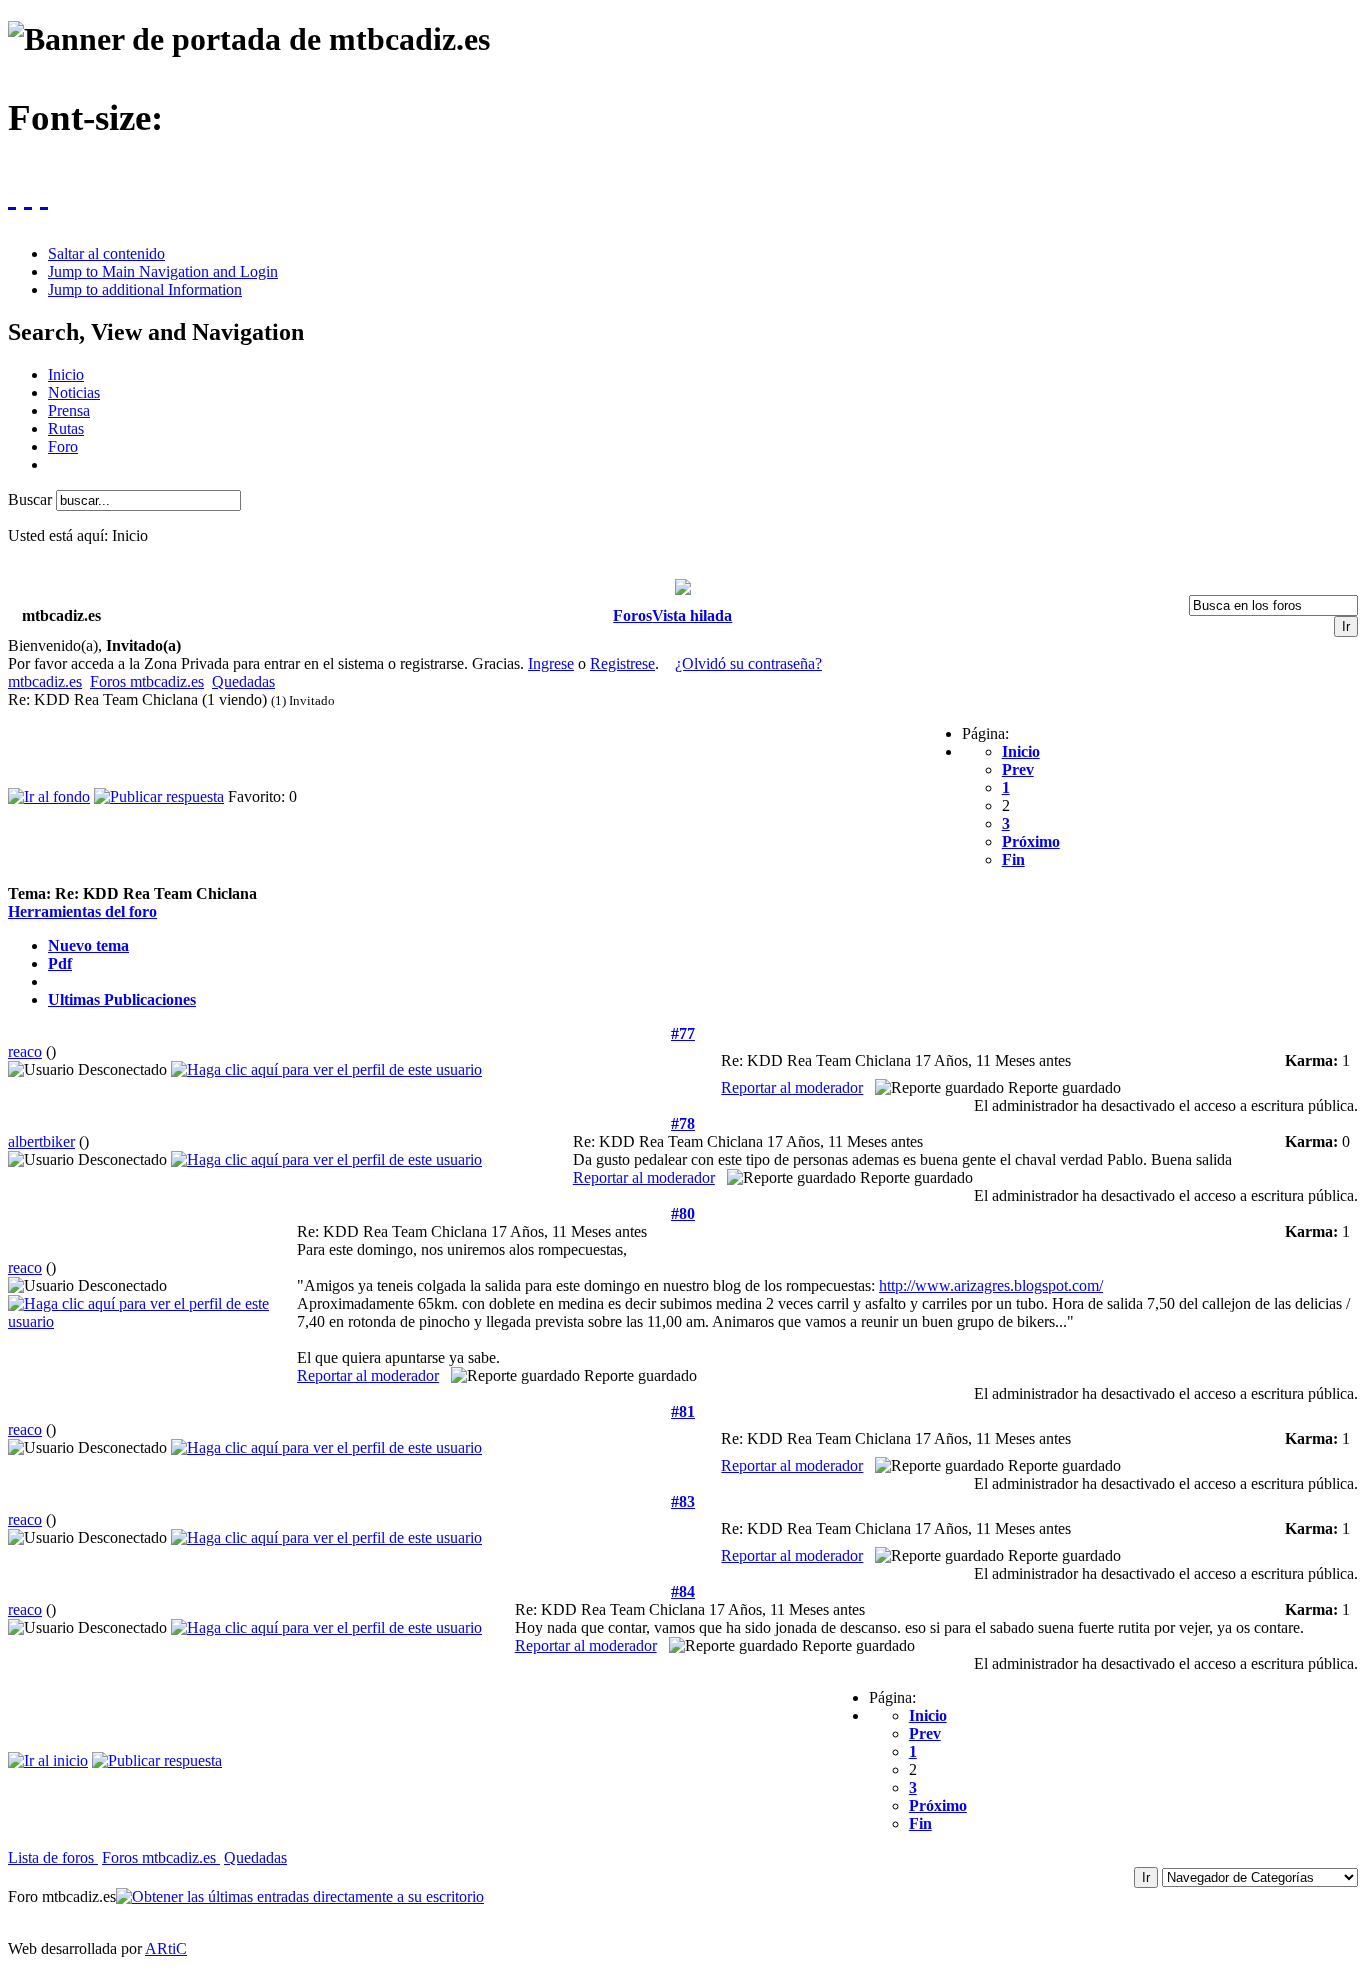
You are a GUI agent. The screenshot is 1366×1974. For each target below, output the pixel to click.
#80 (683, 1213)
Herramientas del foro (82, 911)
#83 (683, 1501)
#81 (683, 1411)
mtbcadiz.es (45, 681)
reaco (25, 1051)
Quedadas (243, 681)
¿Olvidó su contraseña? (748, 663)
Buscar (32, 499)
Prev (1018, 769)
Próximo (1031, 841)
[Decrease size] (28, 194)
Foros (632, 615)
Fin (1013, 859)
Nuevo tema (88, 945)
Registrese (622, 663)
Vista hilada (692, 615)
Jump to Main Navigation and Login (163, 271)
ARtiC (166, 1948)
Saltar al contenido (106, 253)
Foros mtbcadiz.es (147, 681)
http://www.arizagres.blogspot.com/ (991, 1285)
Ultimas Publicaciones (122, 999)
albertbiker (41, 1141)
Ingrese (551, 663)
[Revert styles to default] (44, 194)
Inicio (1021, 751)
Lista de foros (53, 1857)
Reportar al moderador (792, 1087)
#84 (683, 1591)
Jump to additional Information (145, 289)
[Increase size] (12, 194)
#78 (683, 1123)
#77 (683, 1033)
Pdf (60, 963)
